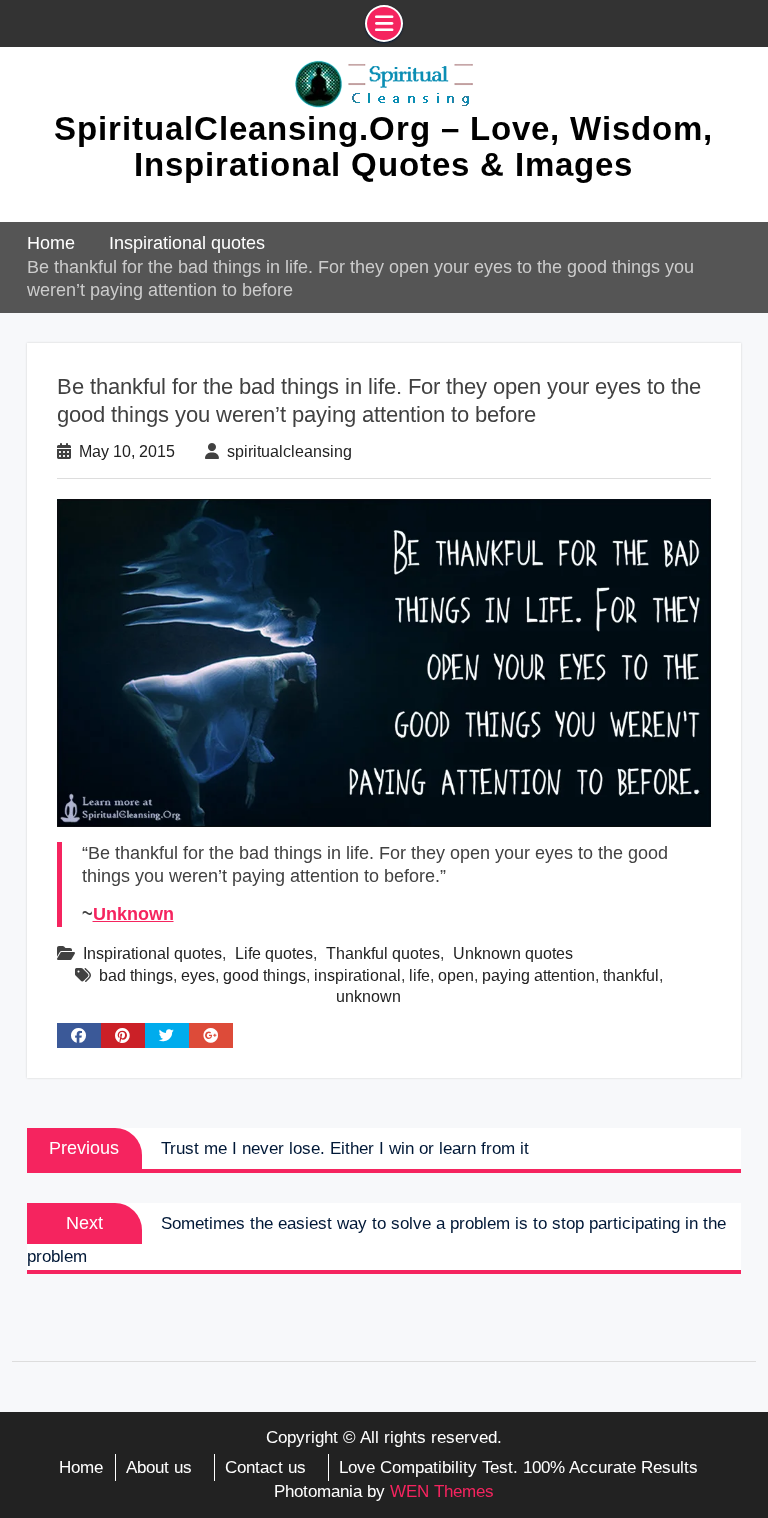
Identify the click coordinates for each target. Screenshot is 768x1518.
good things (264, 975)
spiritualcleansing (289, 451)
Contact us (265, 1467)
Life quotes (274, 953)
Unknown (133, 914)
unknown (368, 996)
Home (81, 1467)
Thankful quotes (383, 953)
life (419, 975)
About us (159, 1467)
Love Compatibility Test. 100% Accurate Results (518, 1467)
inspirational (357, 975)
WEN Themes (442, 1491)
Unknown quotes (513, 953)
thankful (631, 975)
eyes (198, 975)
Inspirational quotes (152, 953)
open (456, 975)
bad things (136, 975)
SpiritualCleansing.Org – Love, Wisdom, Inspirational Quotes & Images (383, 146)
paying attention (538, 975)
